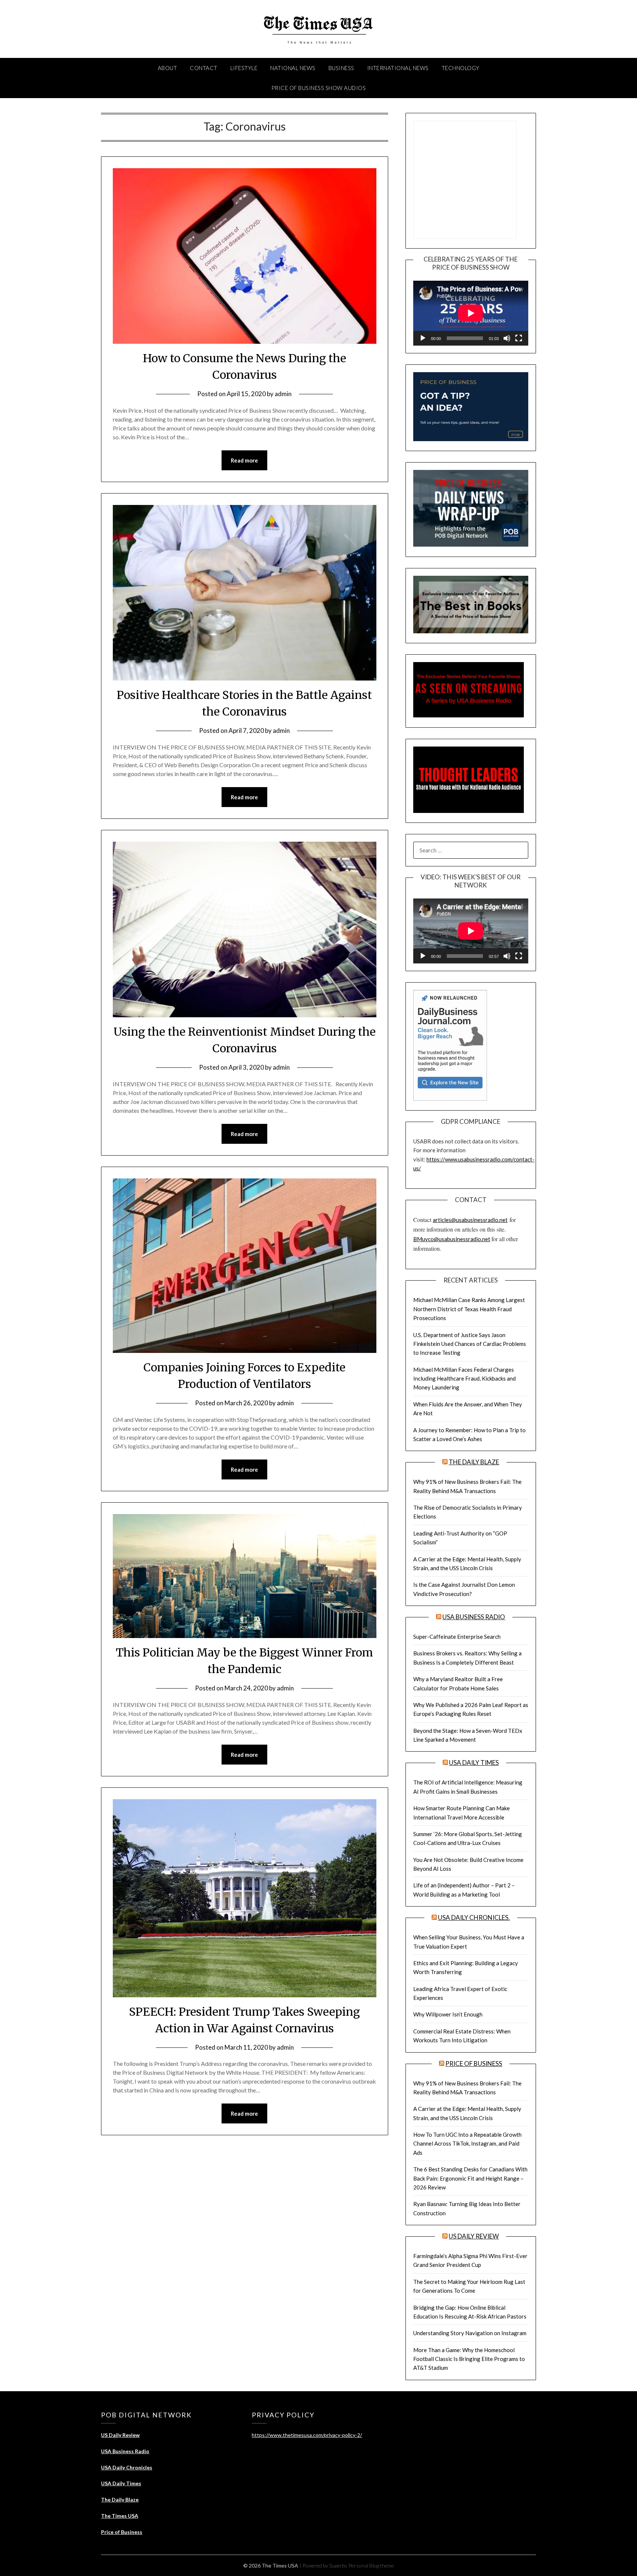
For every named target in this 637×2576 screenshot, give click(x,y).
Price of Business (474, 2063)
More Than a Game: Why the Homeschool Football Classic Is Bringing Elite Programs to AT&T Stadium (469, 2359)
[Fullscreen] (519, 338)
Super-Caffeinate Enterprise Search (457, 1637)
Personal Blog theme (371, 2565)
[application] (471, 313)
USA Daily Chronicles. (474, 1917)
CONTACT (204, 68)
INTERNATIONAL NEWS (398, 68)
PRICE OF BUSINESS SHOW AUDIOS (319, 88)
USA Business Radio (474, 1617)
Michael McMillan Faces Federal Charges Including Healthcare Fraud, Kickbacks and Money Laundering (464, 1379)
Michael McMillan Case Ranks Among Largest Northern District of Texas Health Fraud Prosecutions (469, 1309)
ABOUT (168, 68)
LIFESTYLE (244, 68)
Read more (244, 460)
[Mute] (507, 338)
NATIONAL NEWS (293, 68)
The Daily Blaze (474, 1462)
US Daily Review (474, 2236)
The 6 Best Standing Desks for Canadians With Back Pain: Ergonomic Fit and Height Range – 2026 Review (470, 2178)
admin (283, 394)
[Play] (423, 338)
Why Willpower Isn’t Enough (448, 2014)
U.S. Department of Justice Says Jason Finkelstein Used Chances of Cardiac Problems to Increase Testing (470, 1344)
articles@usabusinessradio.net (470, 1220)
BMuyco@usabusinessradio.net (452, 1239)
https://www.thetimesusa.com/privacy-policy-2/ (307, 2435)
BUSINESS (341, 68)
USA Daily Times (474, 1763)
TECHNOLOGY (461, 68)
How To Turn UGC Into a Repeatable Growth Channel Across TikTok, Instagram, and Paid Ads (467, 2144)
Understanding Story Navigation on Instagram (470, 2333)
